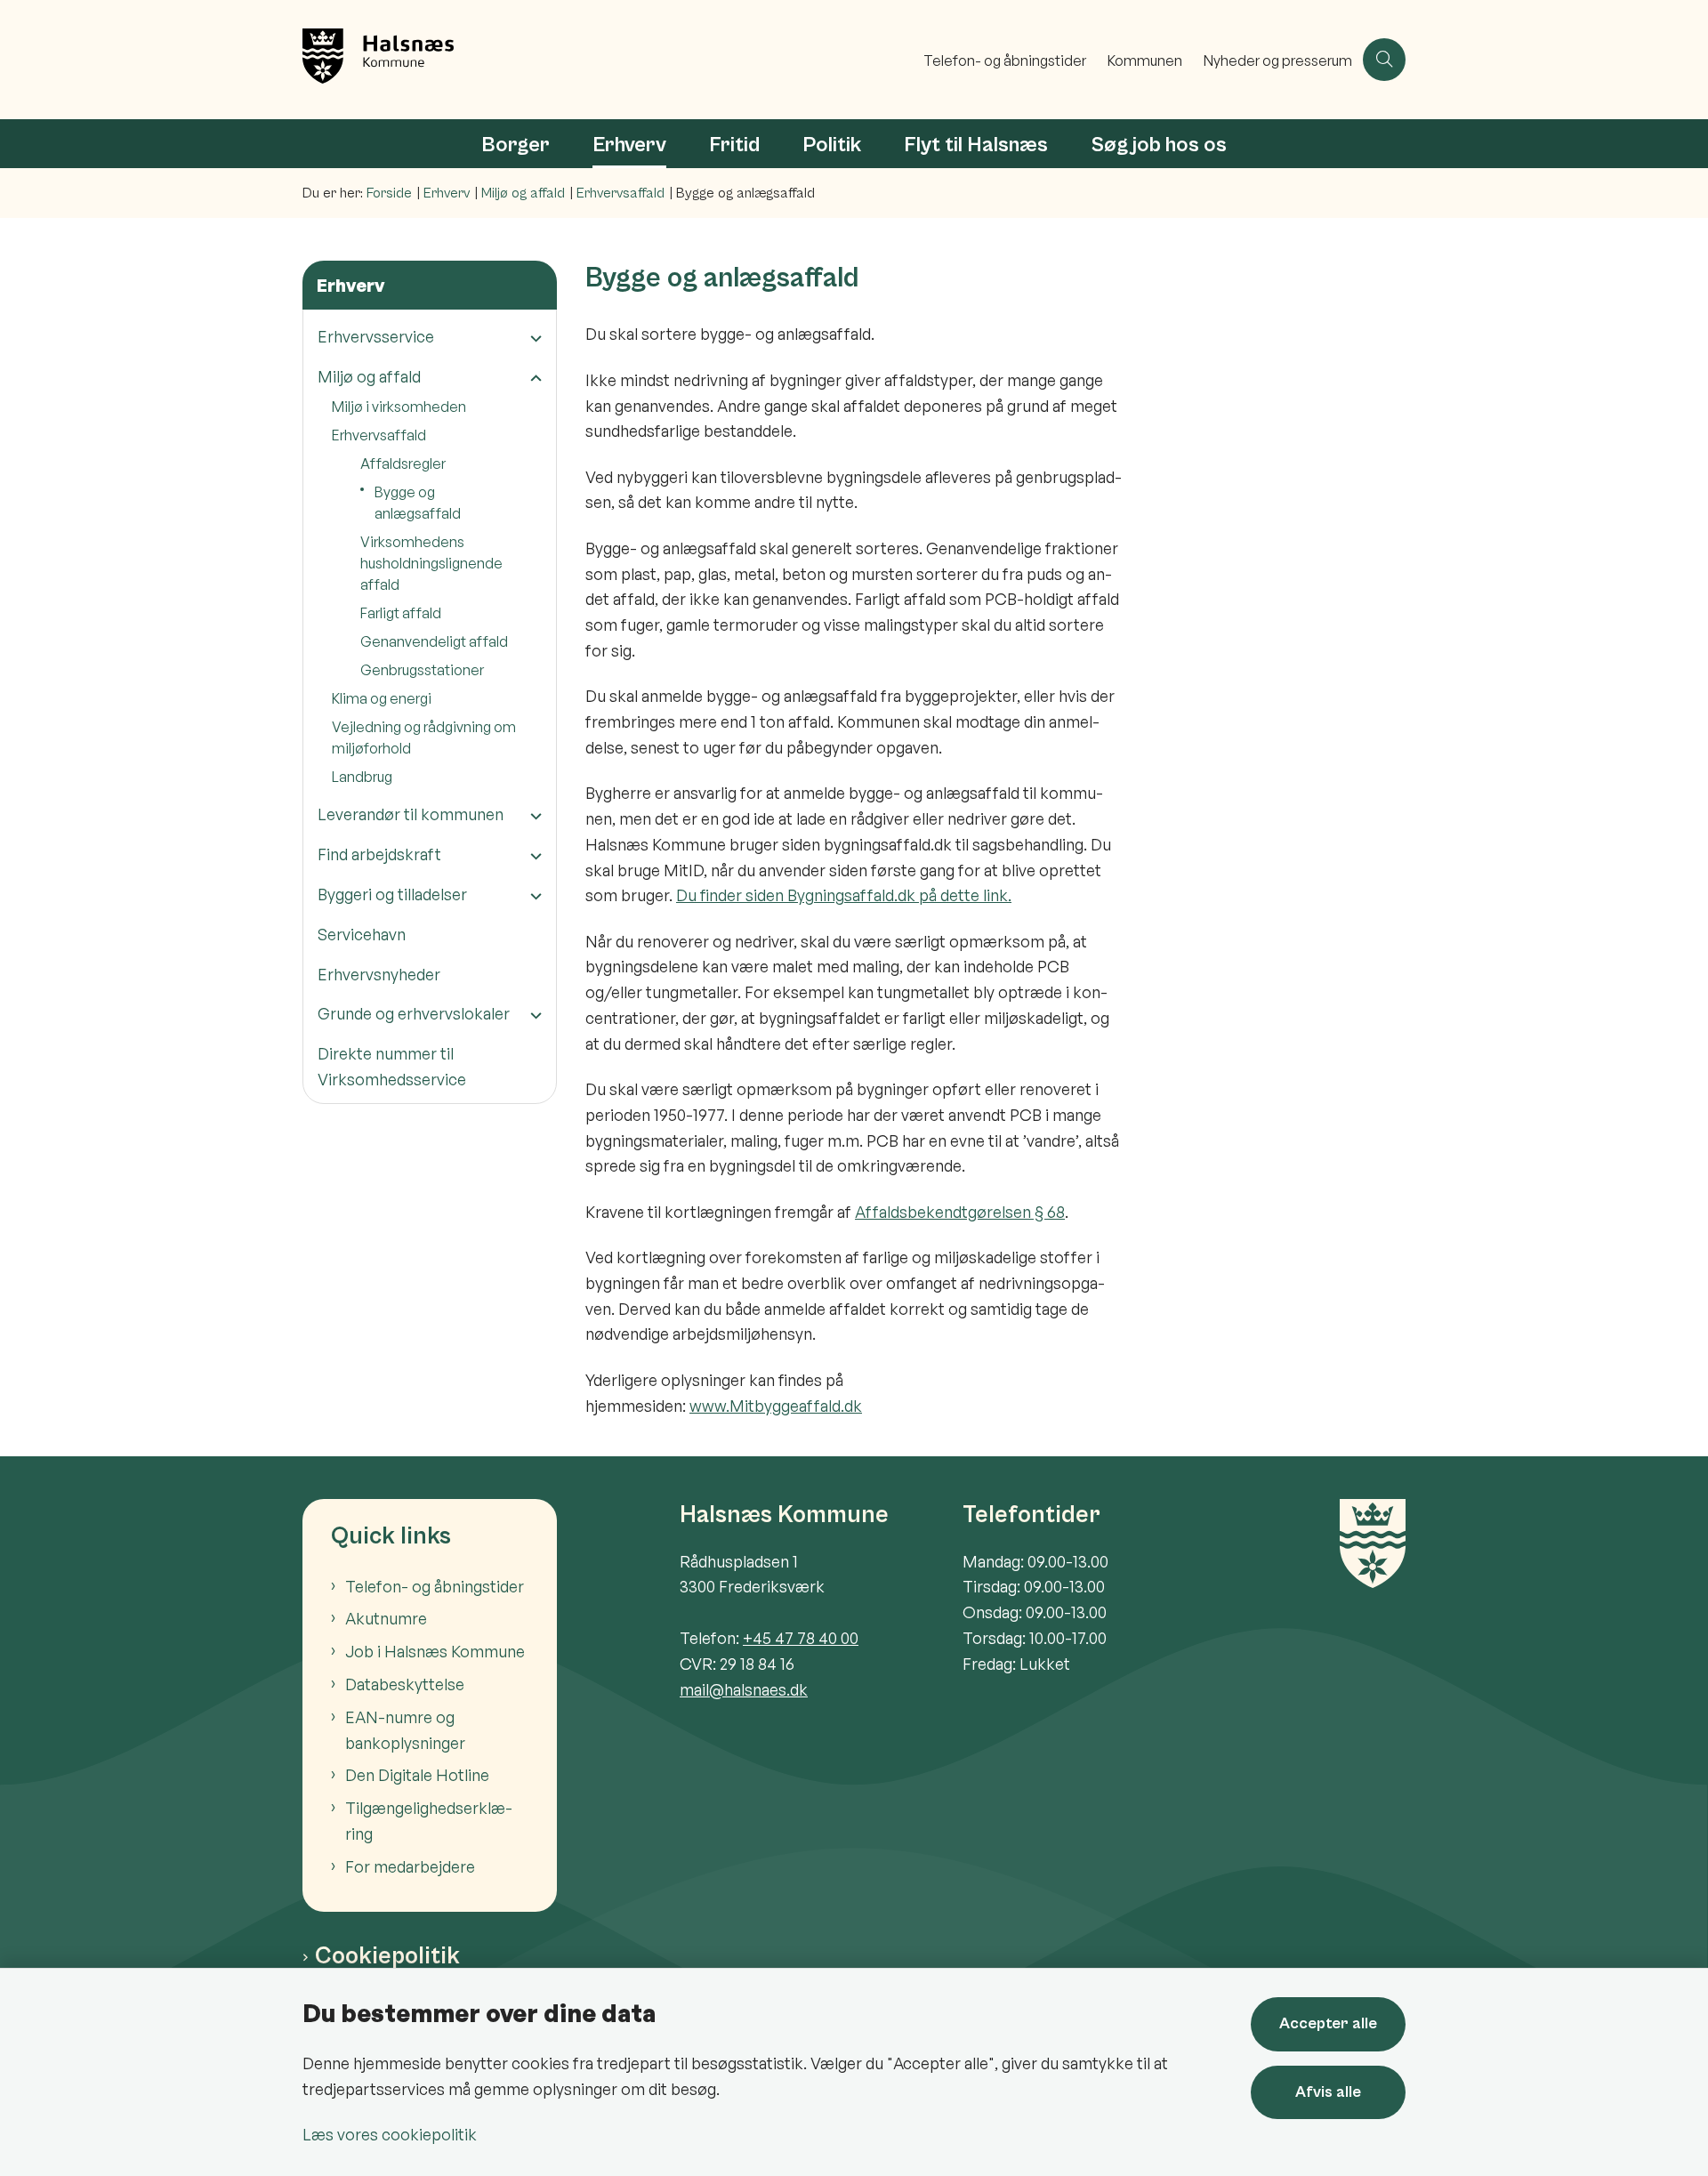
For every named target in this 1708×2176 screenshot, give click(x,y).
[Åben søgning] (1384, 60)
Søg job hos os (1159, 145)
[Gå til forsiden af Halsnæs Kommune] (608, 60)
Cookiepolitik (387, 1956)
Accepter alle (1328, 2023)
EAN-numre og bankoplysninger (405, 1730)
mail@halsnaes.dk (744, 1689)
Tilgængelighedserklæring (429, 1821)
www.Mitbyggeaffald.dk (776, 1406)
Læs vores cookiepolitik (390, 2134)
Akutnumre (386, 1618)
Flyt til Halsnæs (976, 145)
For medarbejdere (410, 1866)
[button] (532, 338)
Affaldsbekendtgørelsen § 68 (960, 1212)
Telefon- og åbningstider (435, 1586)
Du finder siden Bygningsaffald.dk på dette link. (844, 895)
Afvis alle (1328, 2092)
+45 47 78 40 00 (801, 1638)
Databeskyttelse (405, 1684)
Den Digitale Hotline (417, 1775)
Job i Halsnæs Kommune (435, 1651)
